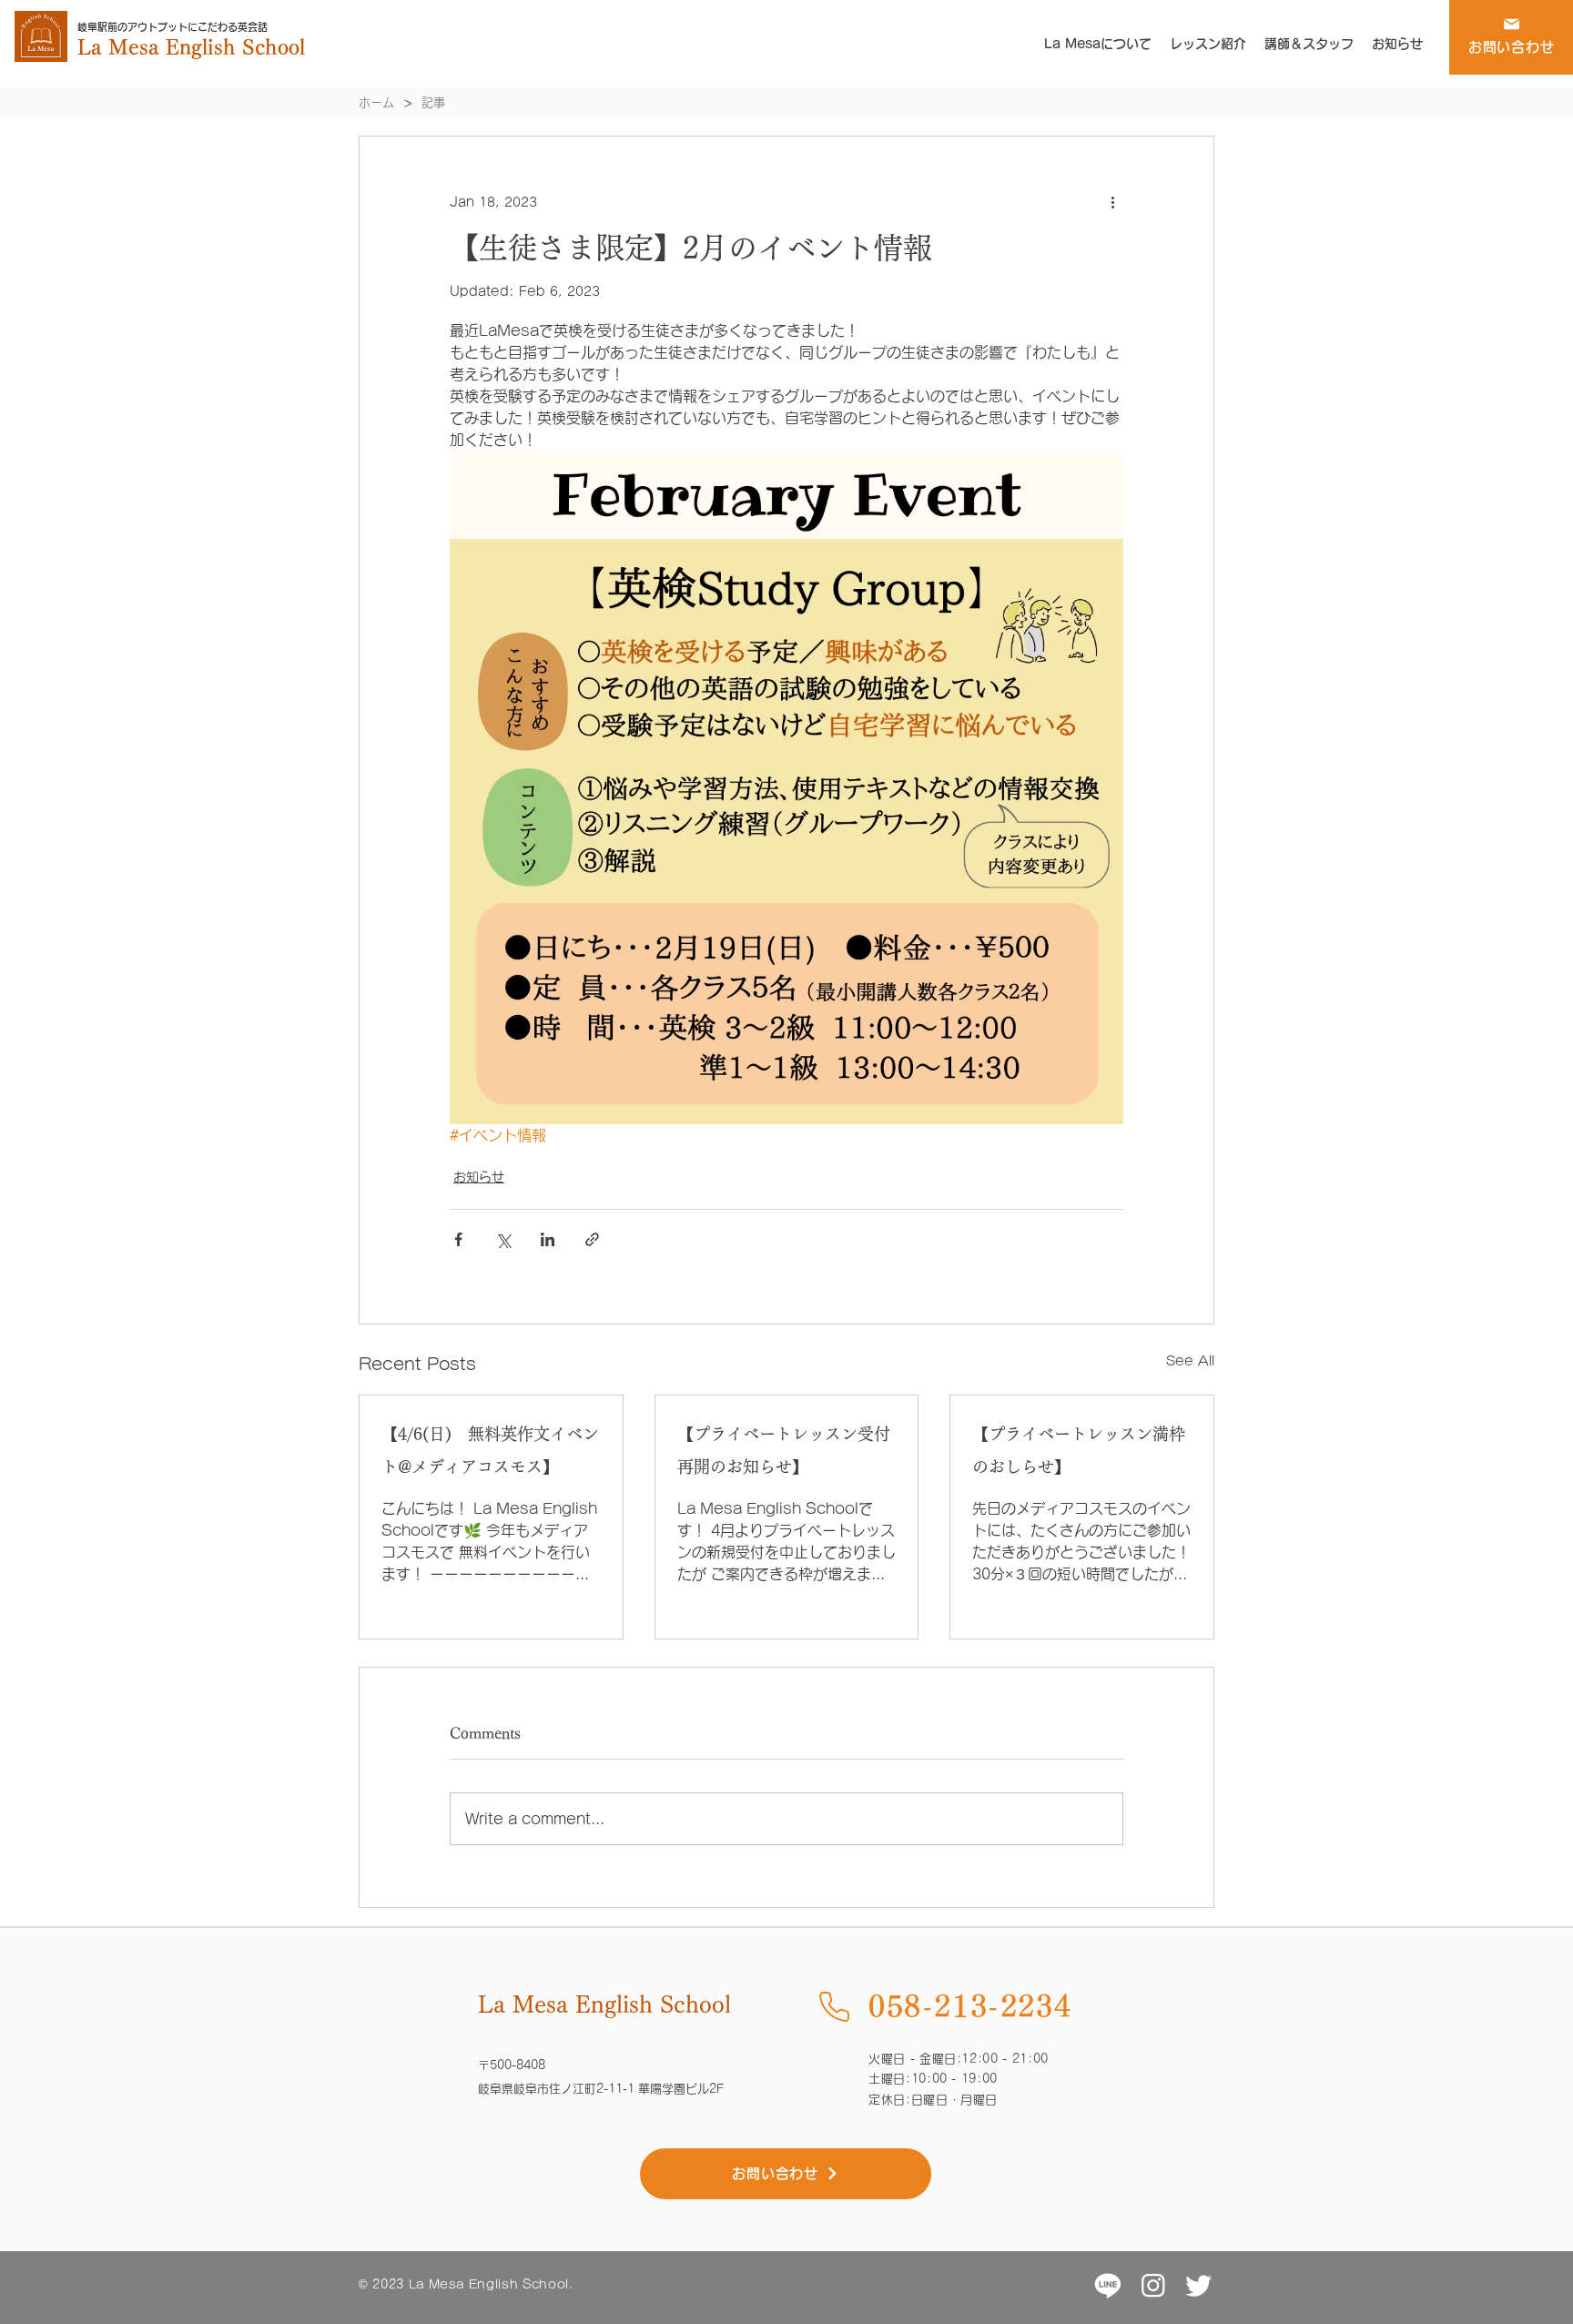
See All (1190, 1361)
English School (235, 47)
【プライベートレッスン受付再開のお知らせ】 (784, 1450)
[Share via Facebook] (458, 1239)
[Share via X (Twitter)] (503, 1239)
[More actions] (1112, 202)
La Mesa (122, 47)
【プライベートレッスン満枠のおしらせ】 (1079, 1450)
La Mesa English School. (491, 2284)
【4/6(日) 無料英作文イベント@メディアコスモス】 (490, 1450)
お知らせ (479, 1177)
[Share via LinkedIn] (548, 1239)
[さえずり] (1199, 2285)
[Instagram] (1153, 2285)
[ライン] (1108, 2285)
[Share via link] (592, 1239)
